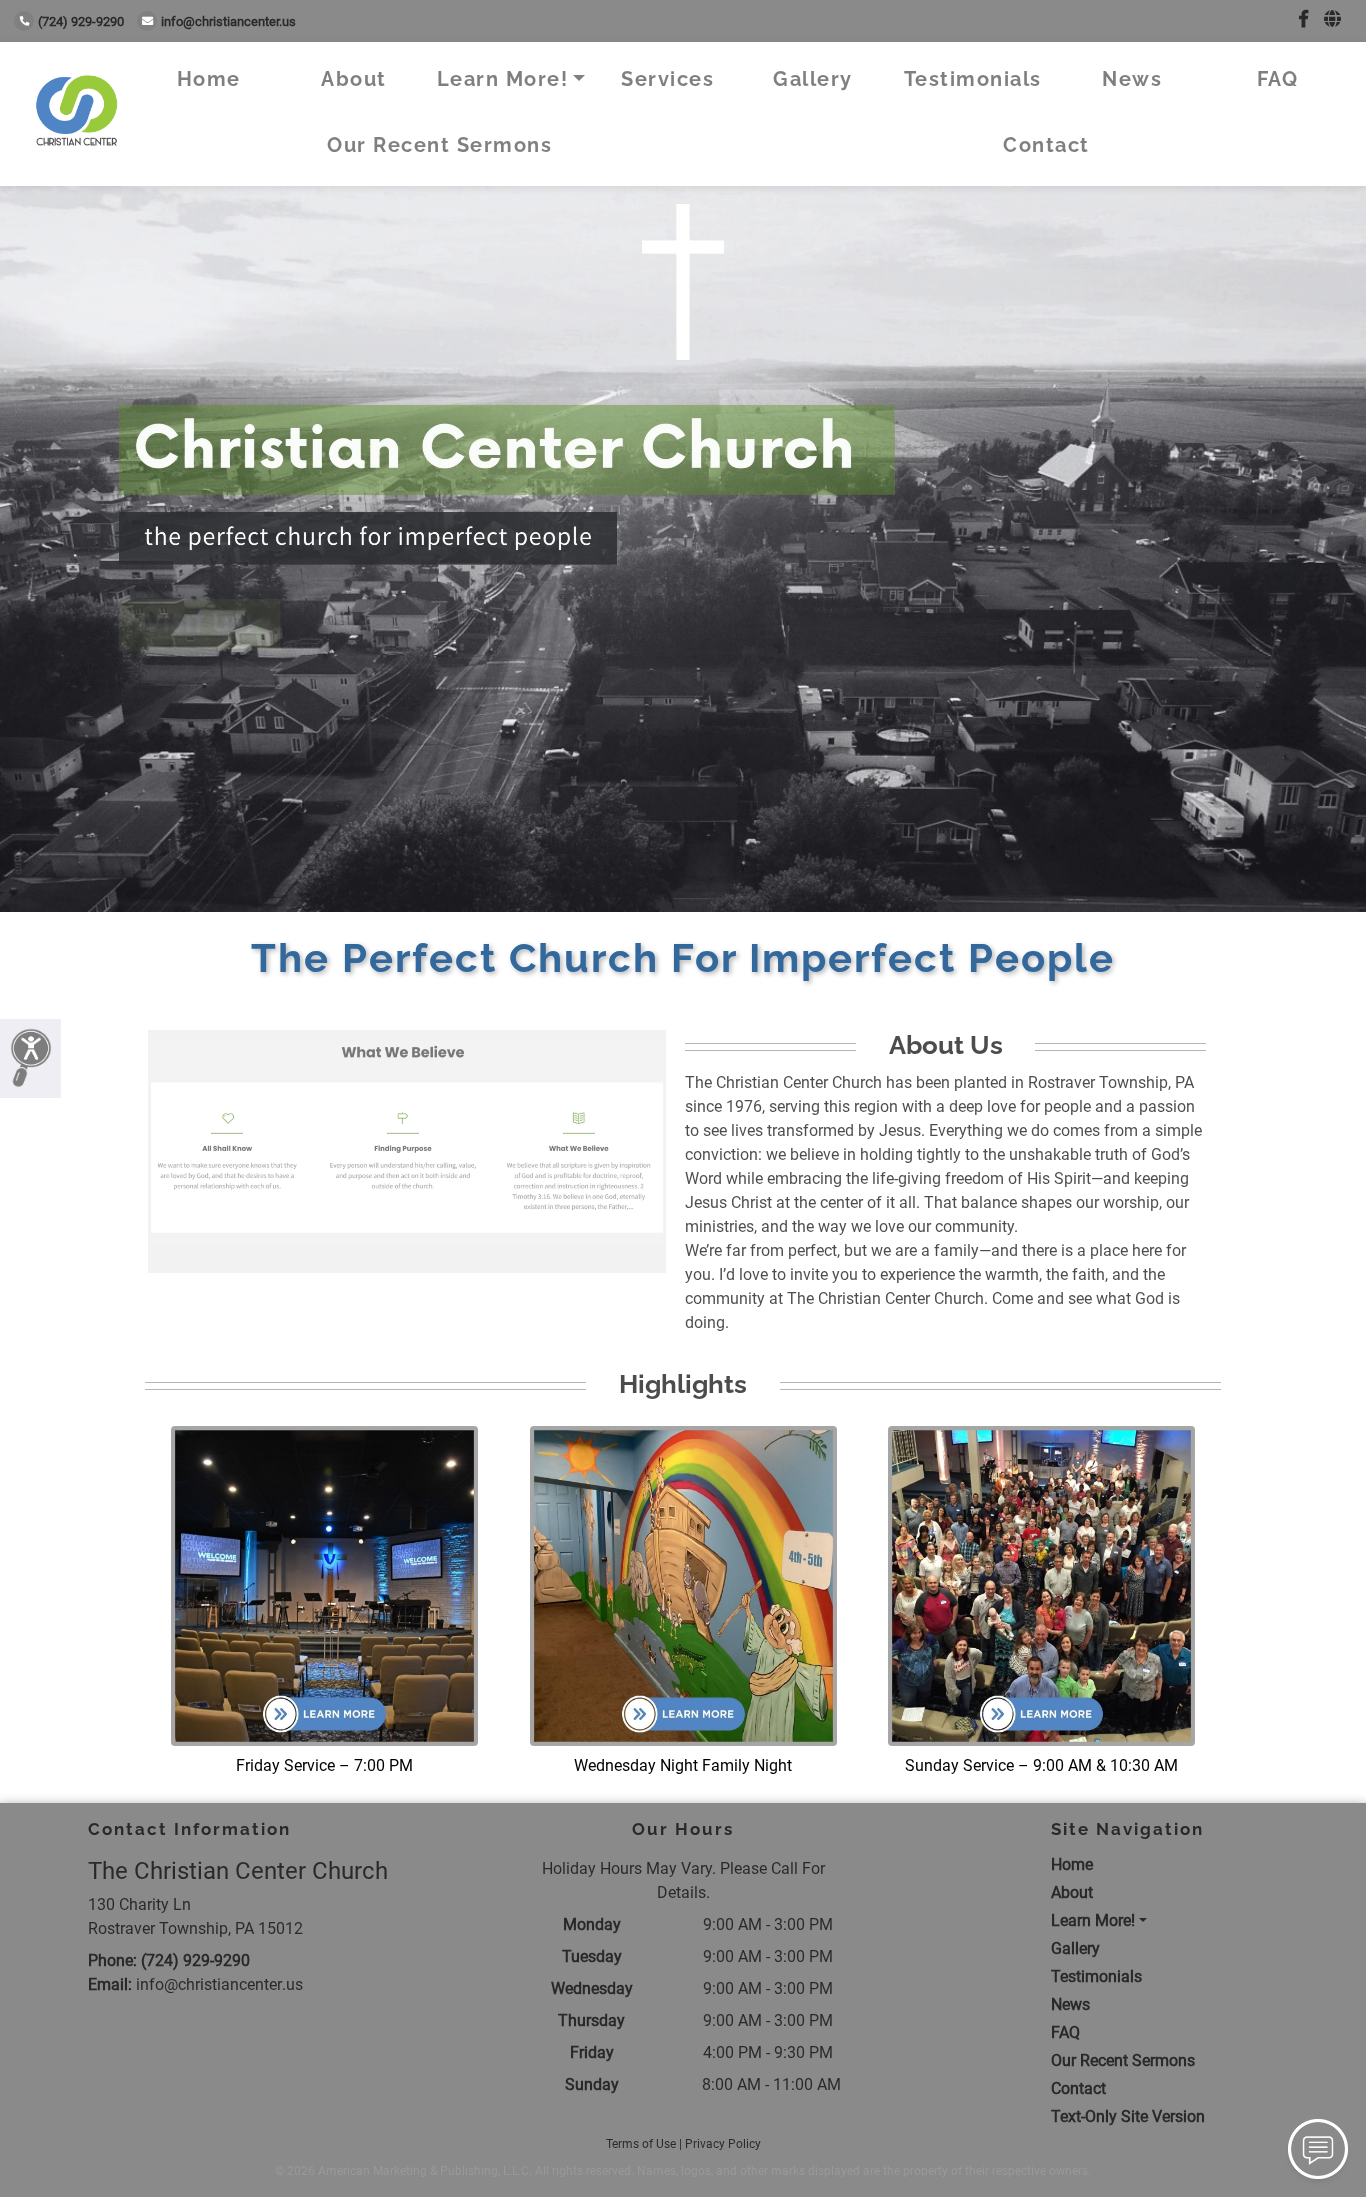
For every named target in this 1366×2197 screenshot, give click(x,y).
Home (209, 79)
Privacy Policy (723, 2144)
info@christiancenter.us (228, 21)
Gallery (813, 79)
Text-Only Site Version (1128, 2116)
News (1132, 79)
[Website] (1332, 19)
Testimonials (973, 79)
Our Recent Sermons (439, 145)
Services (667, 79)
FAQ (1278, 79)
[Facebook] (1303, 19)
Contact (1046, 145)
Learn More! (503, 79)
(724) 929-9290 (81, 21)
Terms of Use (641, 2144)
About (354, 79)
